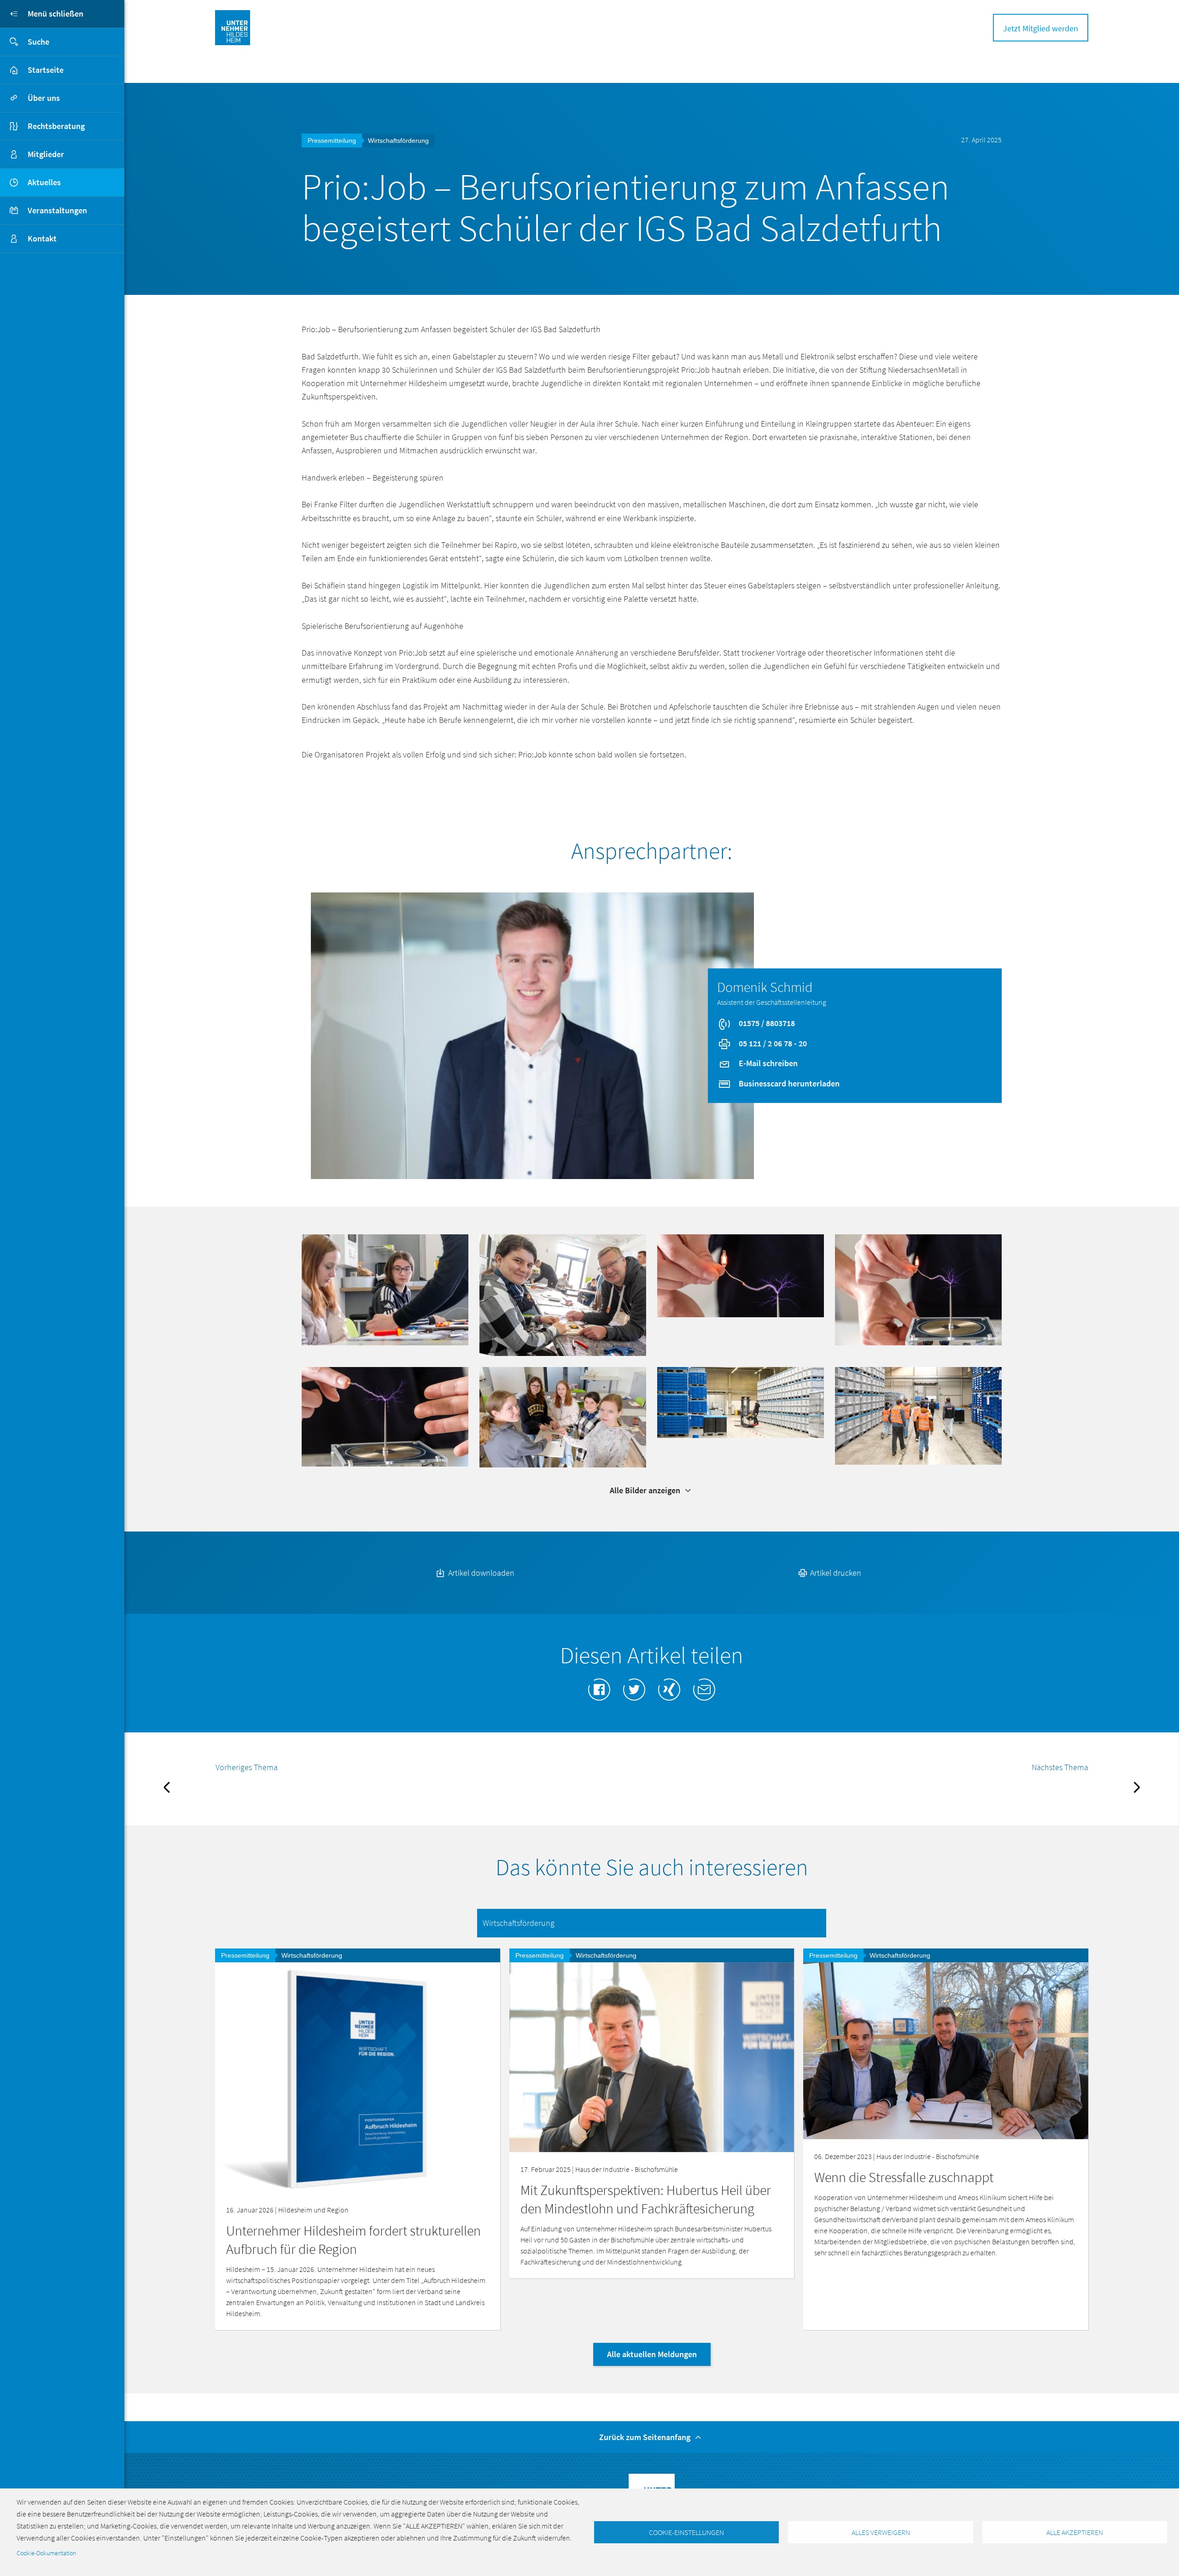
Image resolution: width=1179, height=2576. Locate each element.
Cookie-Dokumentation (46, 2553)
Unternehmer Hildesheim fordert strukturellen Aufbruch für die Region (353, 2240)
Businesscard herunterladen (788, 1083)
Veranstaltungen (57, 210)
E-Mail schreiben (767, 1063)
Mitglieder (46, 154)
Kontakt (42, 238)
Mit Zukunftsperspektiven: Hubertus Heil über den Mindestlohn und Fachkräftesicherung (646, 2199)
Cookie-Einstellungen (686, 2532)
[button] (385, 1289)
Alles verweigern (881, 2532)
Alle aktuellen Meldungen (652, 2354)
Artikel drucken (835, 1573)
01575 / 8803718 (766, 1023)
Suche (38, 42)
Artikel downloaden (480, 1573)
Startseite (46, 70)
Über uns (44, 98)
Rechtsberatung (56, 126)
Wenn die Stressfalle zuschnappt (904, 2177)
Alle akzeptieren (1075, 2532)
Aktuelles (44, 182)
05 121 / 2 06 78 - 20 (772, 1043)
